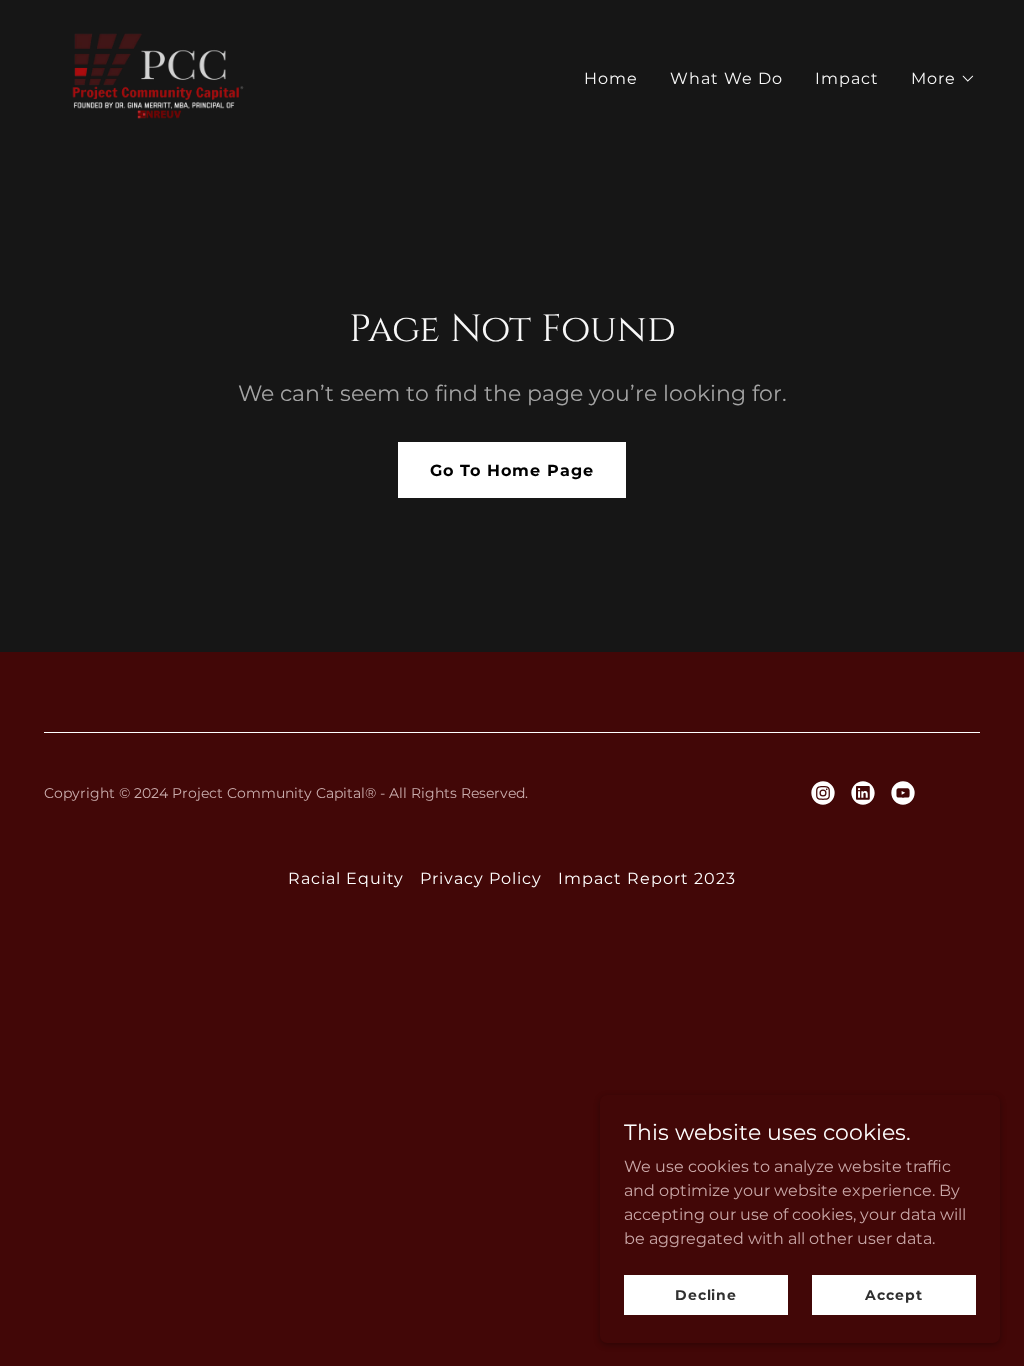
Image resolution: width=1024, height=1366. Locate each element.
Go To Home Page (512, 470)
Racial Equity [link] (346, 878)
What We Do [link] (726, 78)
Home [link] (611, 78)
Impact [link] (847, 78)
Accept (893, 1294)
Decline (706, 1294)
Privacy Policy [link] (481, 878)
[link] (159, 74)
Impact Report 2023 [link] (647, 878)
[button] (943, 79)
